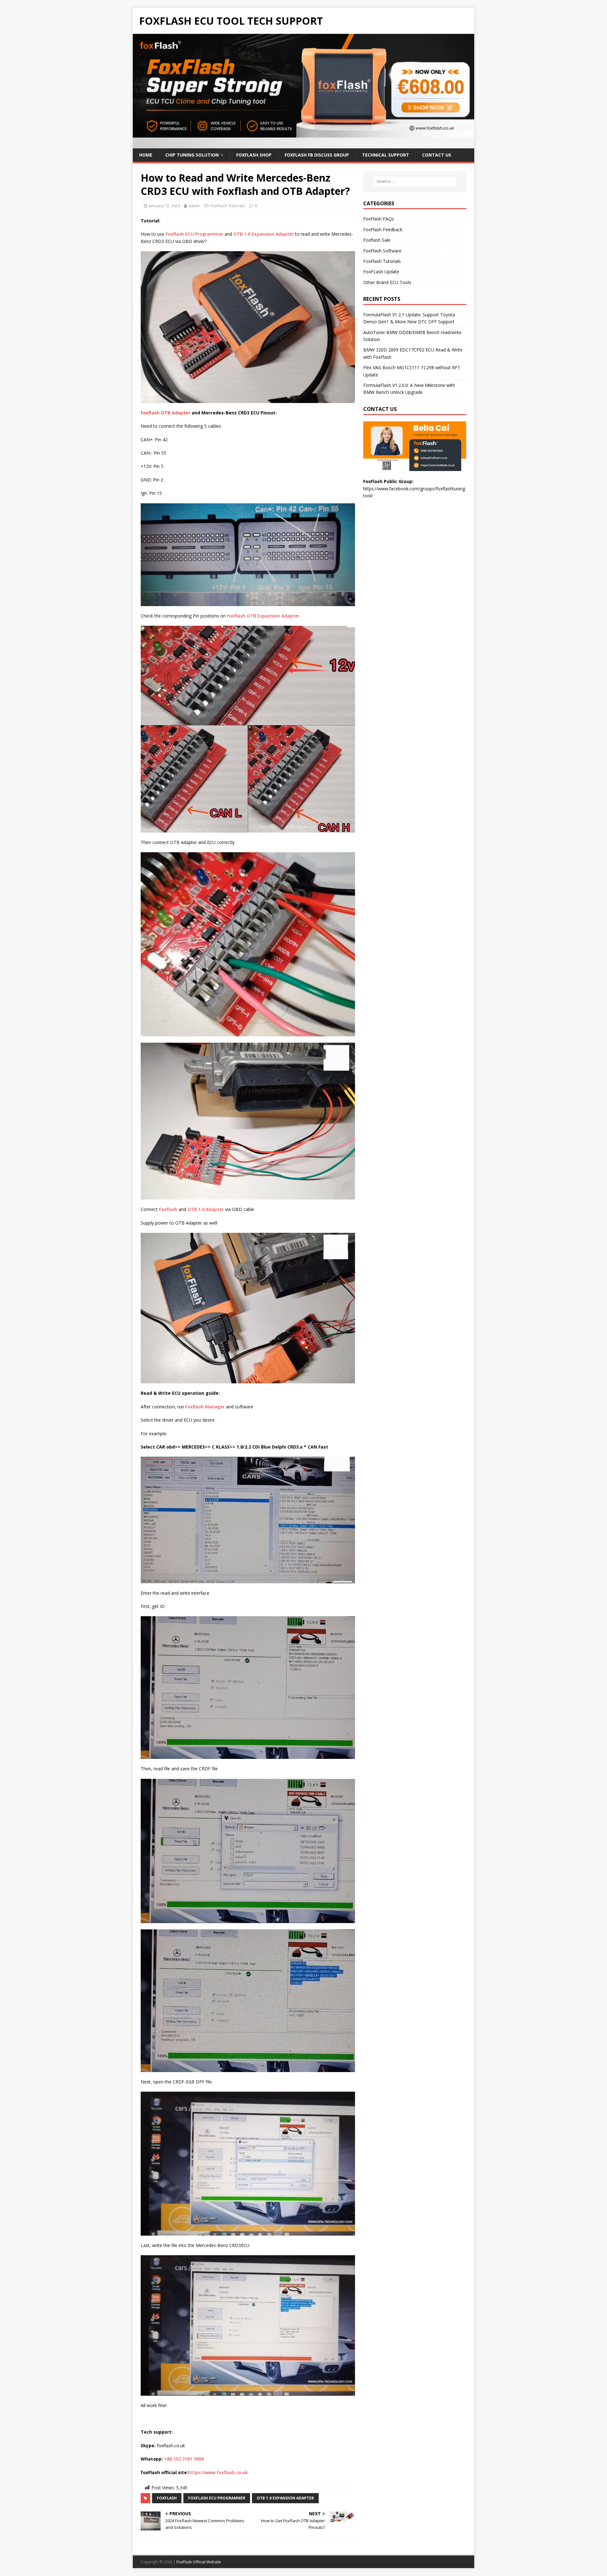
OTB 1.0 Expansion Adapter (264, 234)
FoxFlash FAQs (379, 219)
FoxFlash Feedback (383, 230)
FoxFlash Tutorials (228, 206)
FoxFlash (167, 2498)
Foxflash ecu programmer (217, 2498)
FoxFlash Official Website (199, 2562)
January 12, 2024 (164, 206)
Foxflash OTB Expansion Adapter (263, 616)
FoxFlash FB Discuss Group (317, 155)
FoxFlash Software (382, 251)
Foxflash (169, 1209)
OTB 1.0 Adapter (206, 1209)
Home (146, 155)
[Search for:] (415, 182)
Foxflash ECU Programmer (194, 234)
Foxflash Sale (377, 240)
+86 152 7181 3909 (184, 2459)
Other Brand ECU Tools (387, 282)
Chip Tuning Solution (192, 155)
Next (466, 90)
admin (194, 206)
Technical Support (386, 155)
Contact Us (437, 155)
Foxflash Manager (205, 1407)
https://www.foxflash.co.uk (218, 2472)
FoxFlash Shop (254, 155)
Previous (141, 90)
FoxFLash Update (381, 272)
